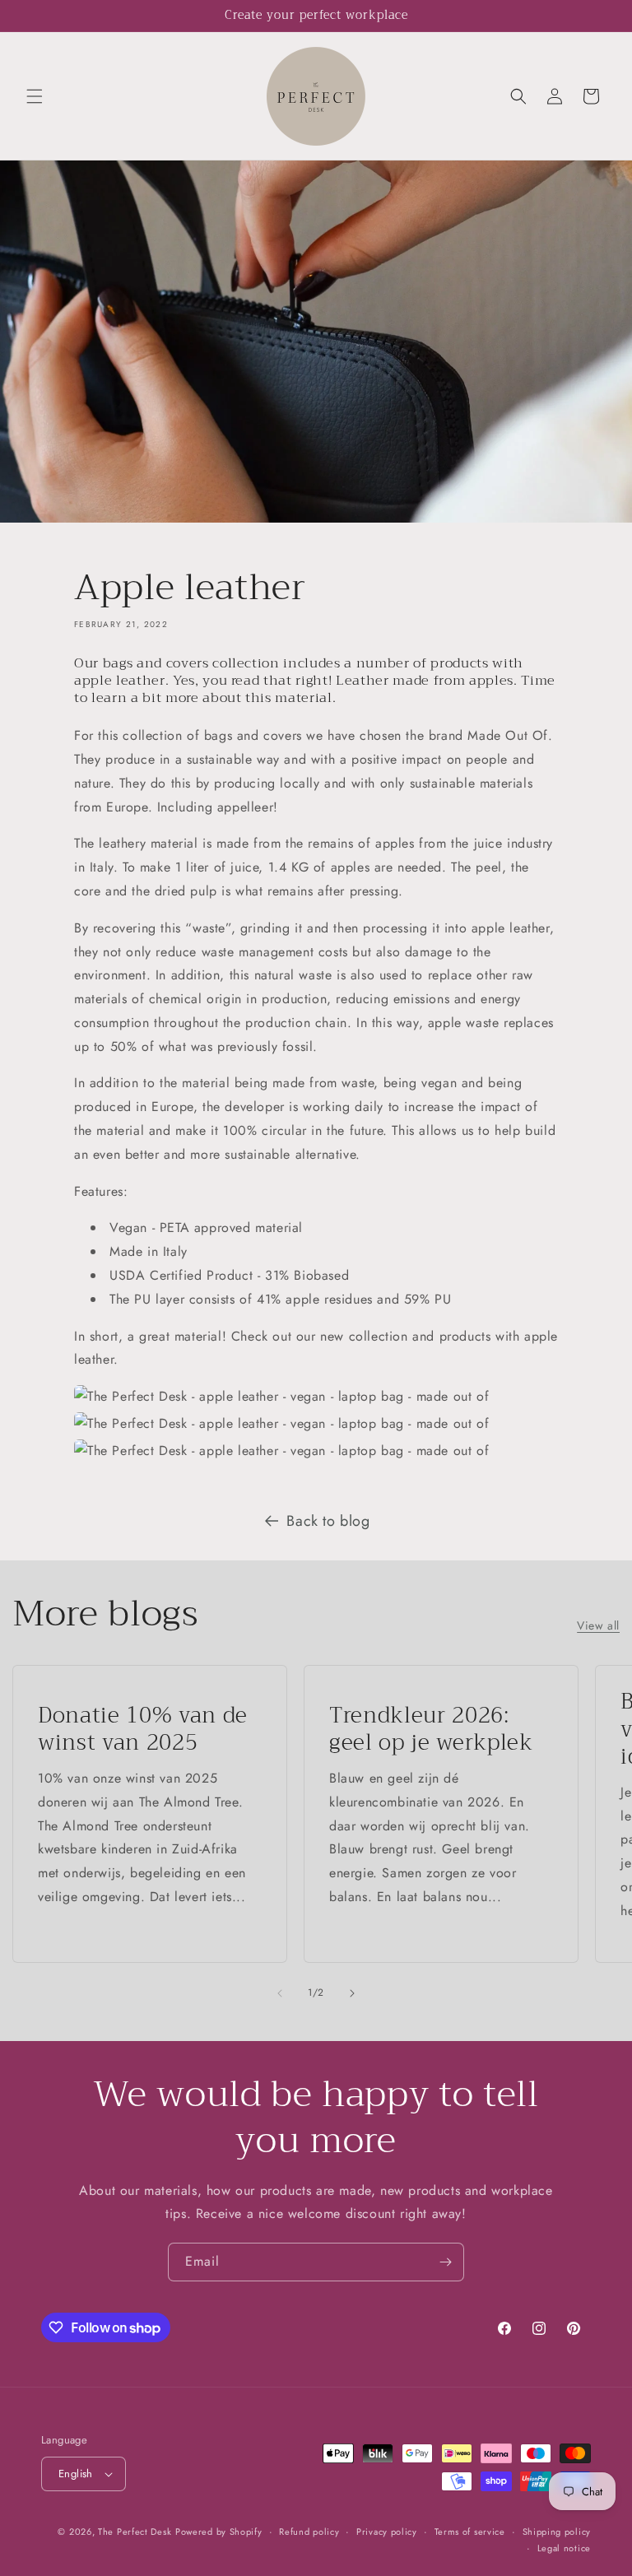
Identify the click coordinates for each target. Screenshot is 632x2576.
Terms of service (470, 2532)
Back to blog (328, 1521)
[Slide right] (352, 1993)
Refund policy (309, 2532)
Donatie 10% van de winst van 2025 (143, 1730)
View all (598, 1625)
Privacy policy (387, 2532)
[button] (35, 96)
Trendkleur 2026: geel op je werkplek (431, 1730)
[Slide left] (280, 1993)
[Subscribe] (445, 2262)
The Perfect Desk (135, 2532)
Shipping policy (557, 2532)
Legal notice (564, 2548)
